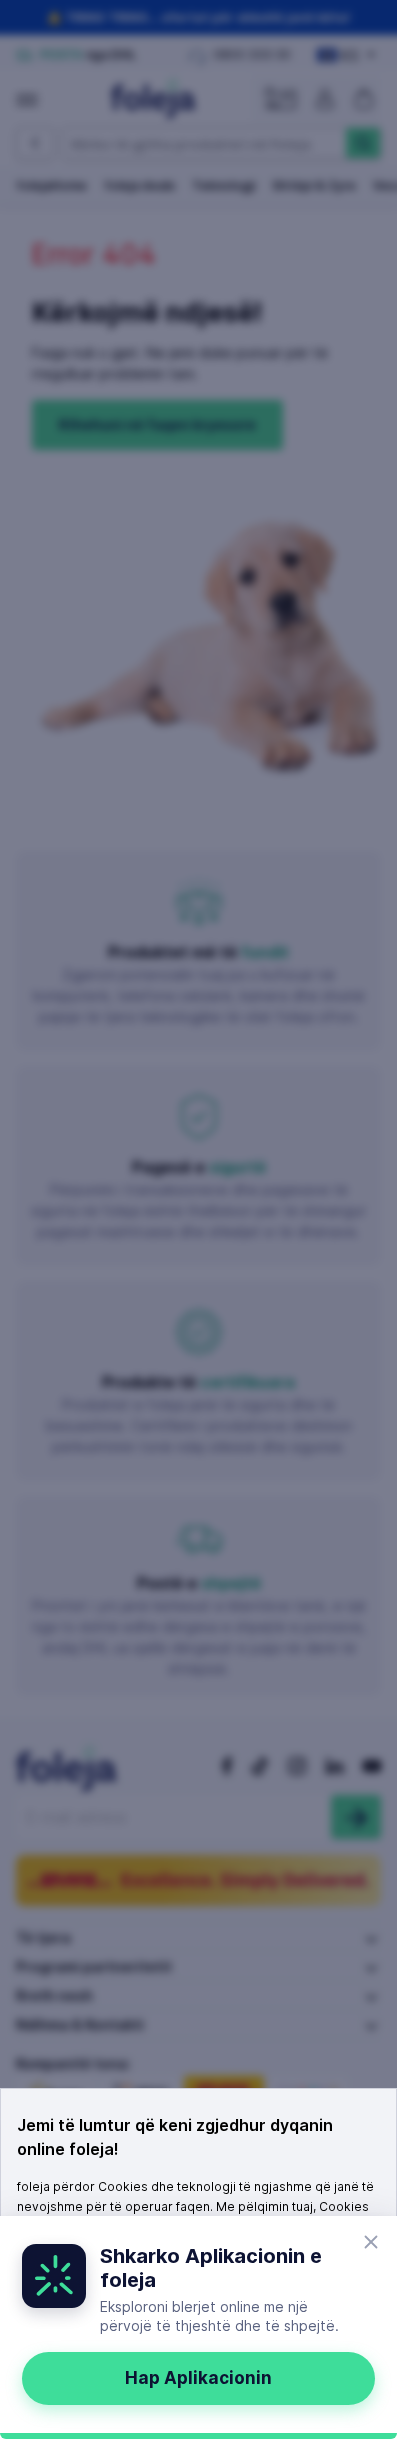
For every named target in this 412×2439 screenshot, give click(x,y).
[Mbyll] (371, 2242)
